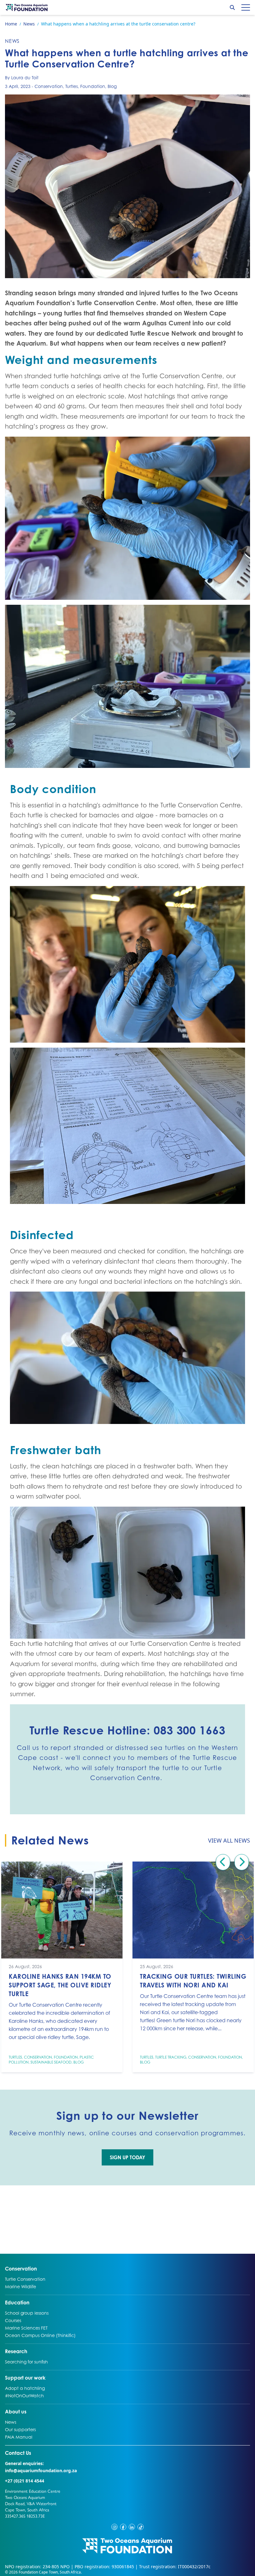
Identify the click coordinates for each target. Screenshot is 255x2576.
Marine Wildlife (21, 2286)
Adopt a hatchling (25, 2388)
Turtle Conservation (25, 2279)
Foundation (93, 86)
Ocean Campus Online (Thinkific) (40, 2335)
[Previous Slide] (223, 1862)
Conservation (49, 86)
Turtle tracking (171, 2057)
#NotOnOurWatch (24, 2395)
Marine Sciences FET (26, 2328)
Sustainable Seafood (51, 2062)
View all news (229, 1840)
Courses (13, 2320)
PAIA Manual (19, 2437)
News (12, 2422)
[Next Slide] (242, 1862)
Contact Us (30, 2453)
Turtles (72, 86)
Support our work (25, 2378)
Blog (112, 86)
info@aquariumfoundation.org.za (41, 2470)
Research (16, 2351)
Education (17, 2302)
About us (16, 2411)
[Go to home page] (27, 7)
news (12, 41)
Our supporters (20, 2429)
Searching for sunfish (26, 2362)
